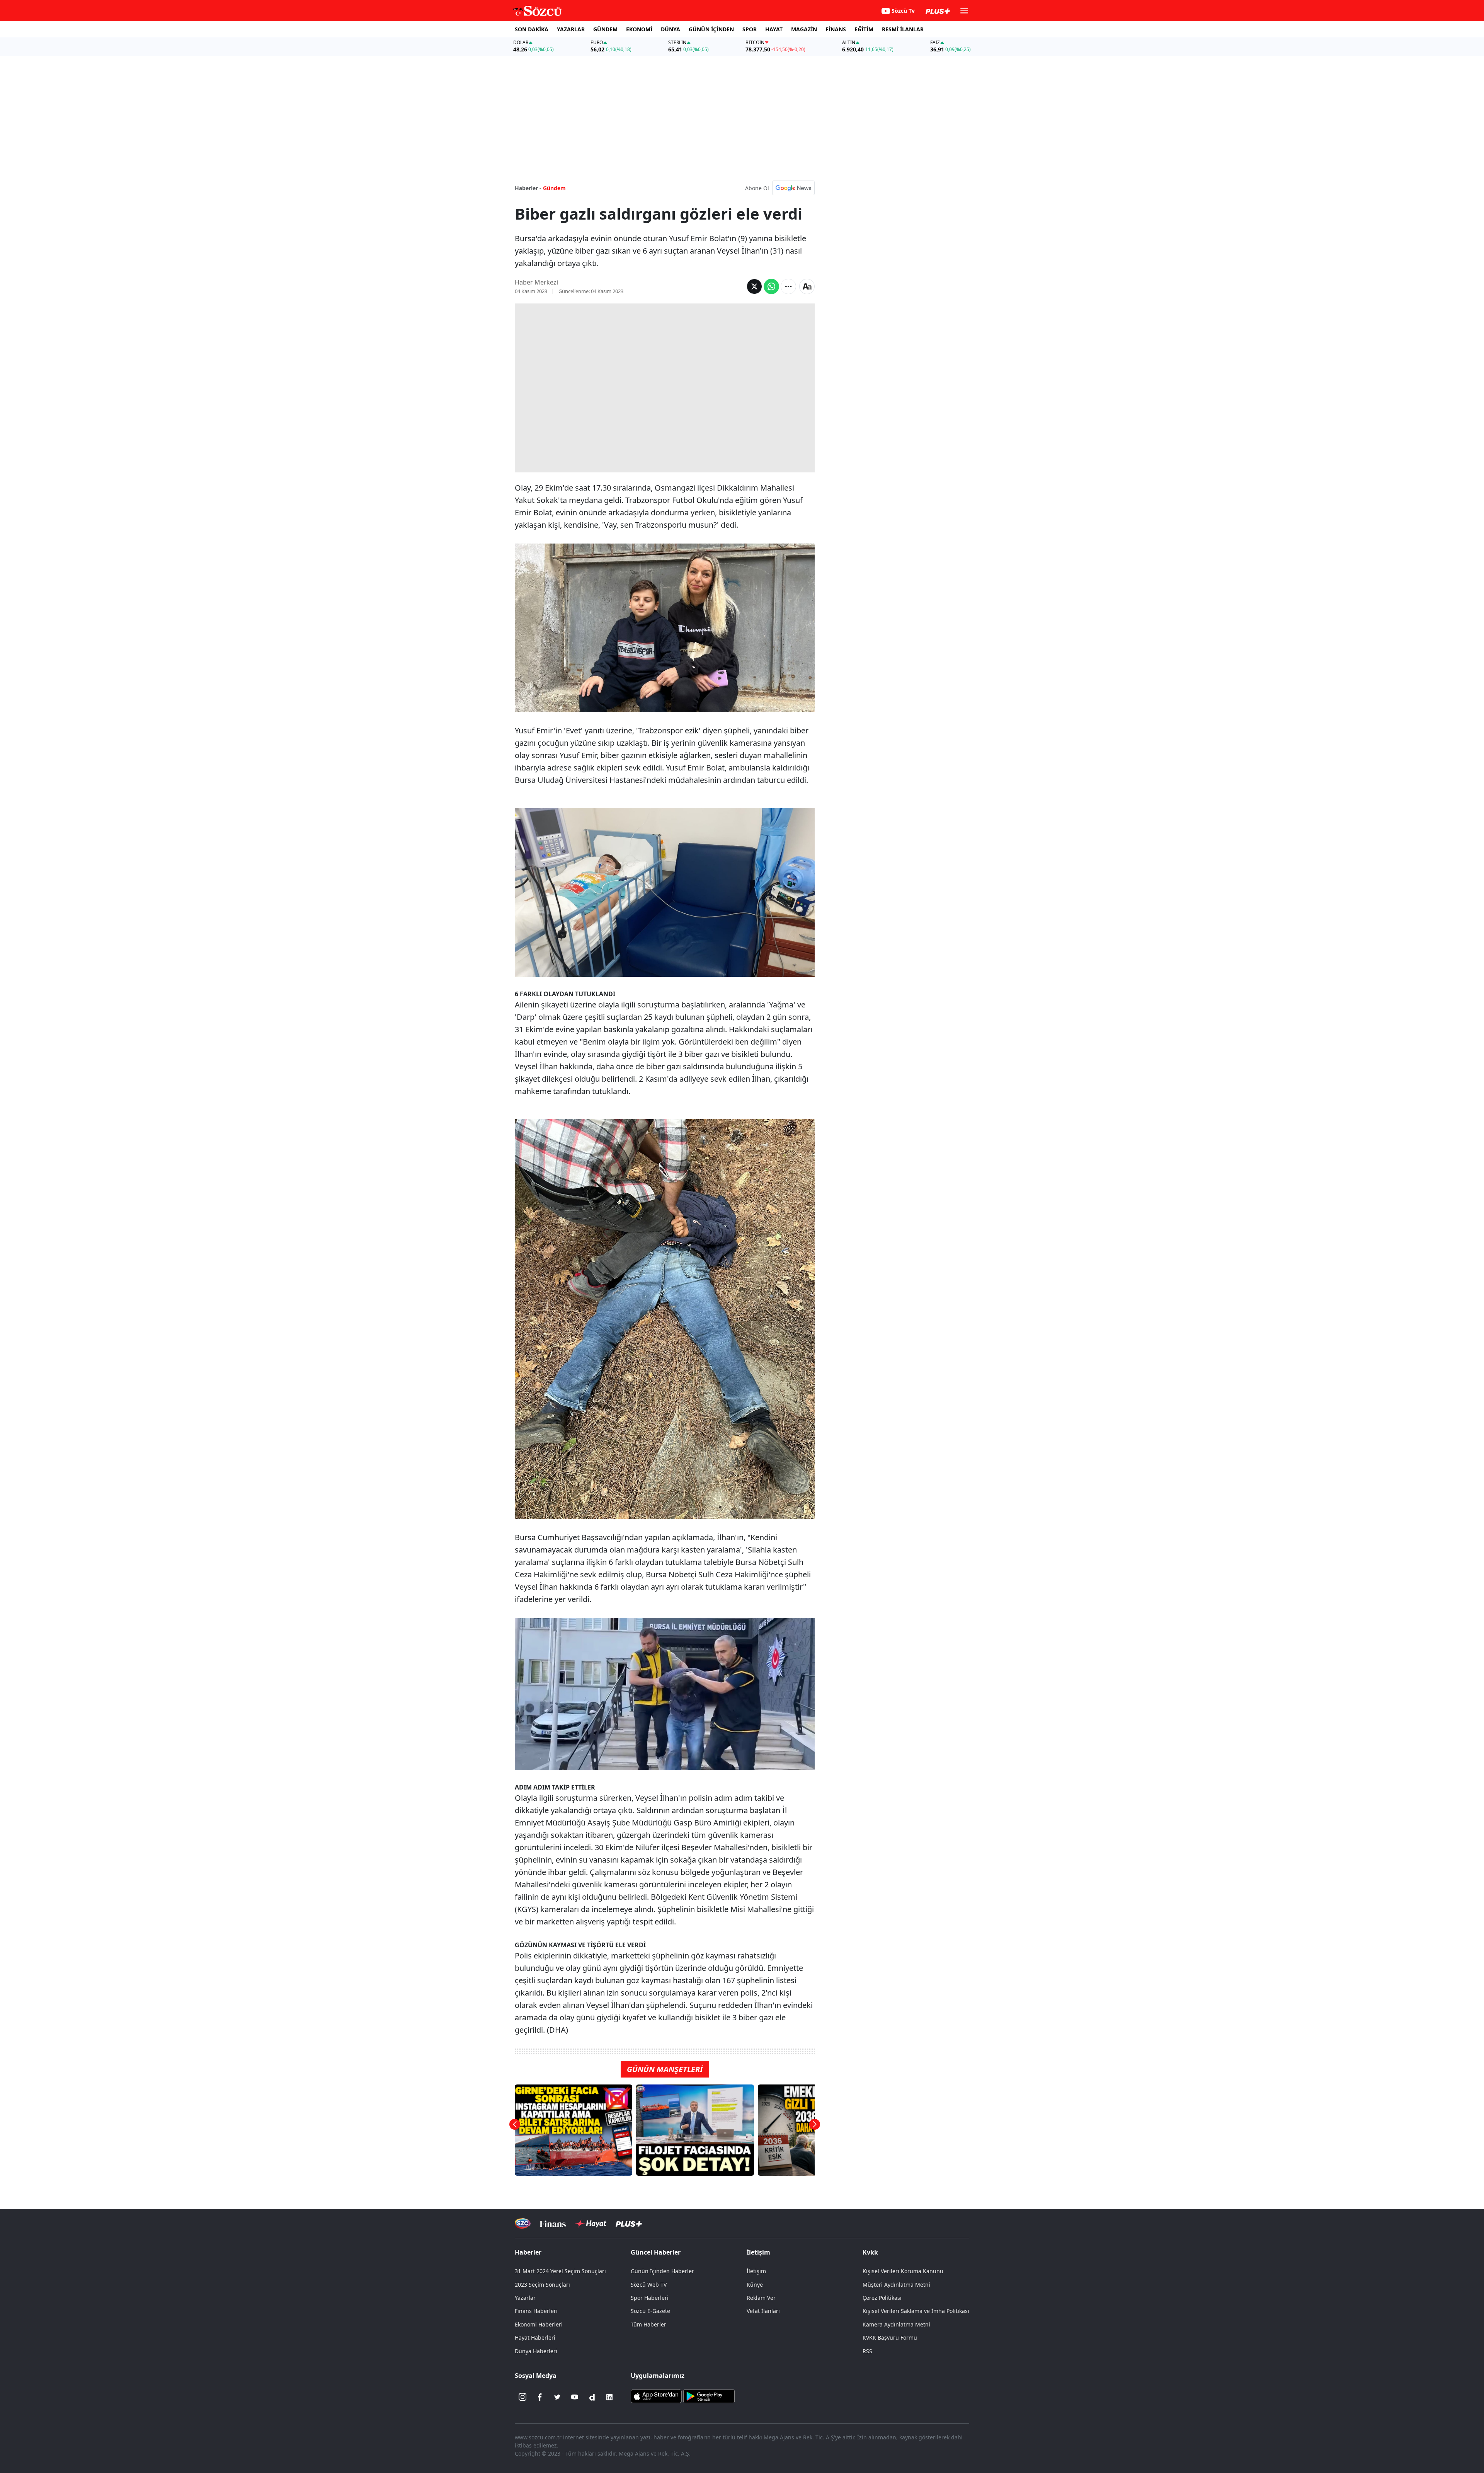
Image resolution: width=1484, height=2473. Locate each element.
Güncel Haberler (656, 2252)
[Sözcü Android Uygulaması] (709, 2395)
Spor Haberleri (650, 2298)
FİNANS (836, 29)
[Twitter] (557, 2397)
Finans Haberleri (536, 2311)
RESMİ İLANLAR (903, 29)
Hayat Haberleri (535, 2338)
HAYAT (774, 29)
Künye (755, 2285)
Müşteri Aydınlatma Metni (896, 2285)
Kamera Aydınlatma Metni (896, 2324)
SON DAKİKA (532, 29)
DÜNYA (671, 29)
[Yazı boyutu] (807, 286)
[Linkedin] (609, 2397)
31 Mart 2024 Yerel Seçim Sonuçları (560, 2271)
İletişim (756, 2271)
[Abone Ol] (793, 188)
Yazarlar (525, 2298)
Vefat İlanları (763, 2311)
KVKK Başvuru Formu (890, 2338)
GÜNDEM (605, 29)
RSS (867, 2351)
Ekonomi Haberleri (539, 2324)
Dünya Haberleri (536, 2351)
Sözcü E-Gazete (650, 2311)
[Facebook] (540, 2397)
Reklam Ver (761, 2298)
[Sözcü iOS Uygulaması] (656, 2395)
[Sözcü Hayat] (591, 2224)
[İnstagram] (522, 2397)
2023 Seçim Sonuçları (542, 2285)
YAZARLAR (571, 29)
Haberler (528, 2252)
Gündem (554, 188)
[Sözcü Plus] (629, 2223)
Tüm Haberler (648, 2324)
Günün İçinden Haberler (662, 2271)
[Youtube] (575, 2397)
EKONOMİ (639, 29)
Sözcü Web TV (649, 2285)
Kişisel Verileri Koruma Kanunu (903, 2271)
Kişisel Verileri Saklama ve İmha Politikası (916, 2311)
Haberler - (528, 188)
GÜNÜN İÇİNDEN (711, 29)
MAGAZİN (804, 29)
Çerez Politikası (882, 2298)
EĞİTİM (864, 29)
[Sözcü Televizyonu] (523, 2223)
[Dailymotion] (592, 2397)
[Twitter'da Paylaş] (754, 286)
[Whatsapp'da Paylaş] (771, 286)
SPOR (750, 29)
